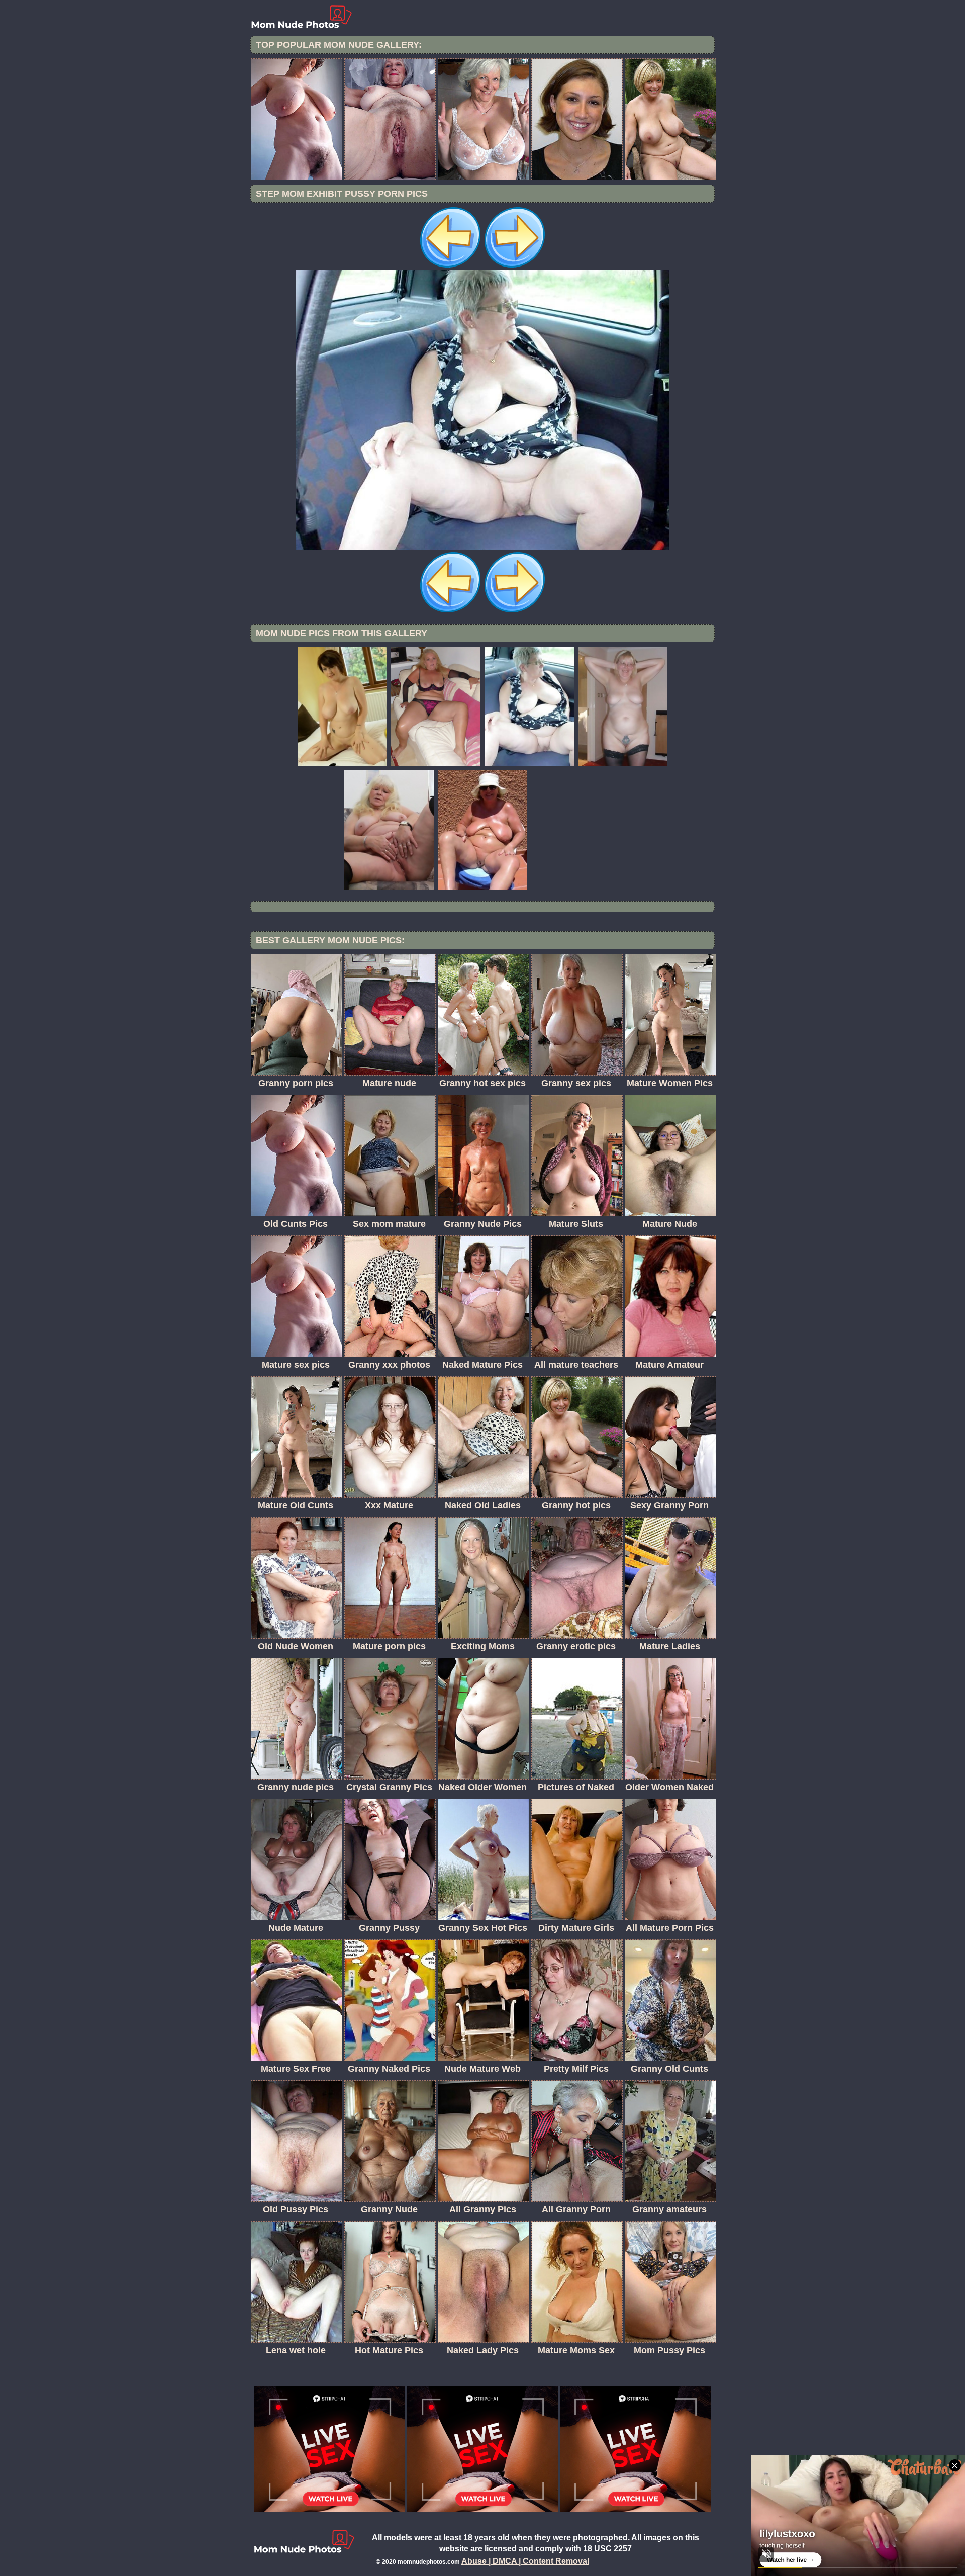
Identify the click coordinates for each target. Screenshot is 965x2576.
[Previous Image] (450, 267)
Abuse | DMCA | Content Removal (525, 2561)
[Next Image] (515, 267)
